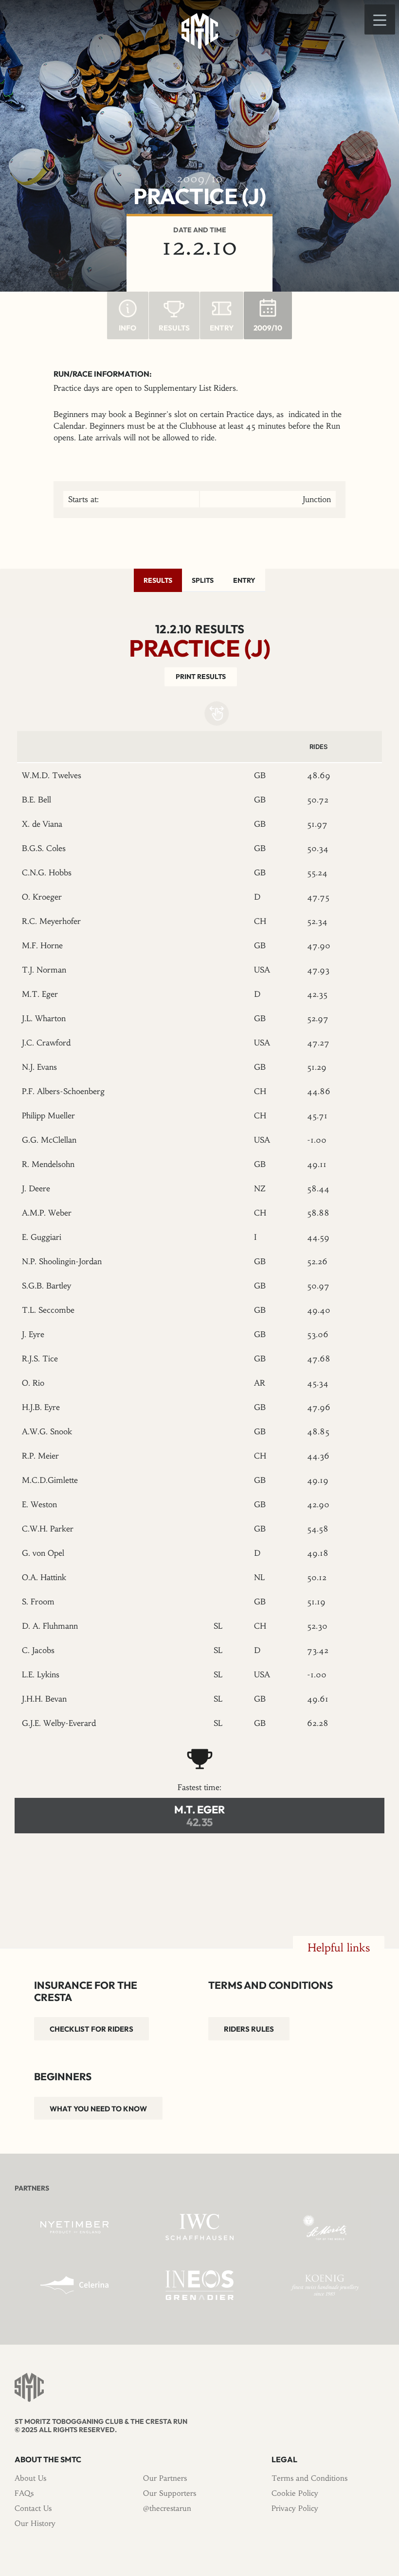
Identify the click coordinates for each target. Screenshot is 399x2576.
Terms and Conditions (309, 2478)
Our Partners (165, 2478)
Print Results (201, 677)
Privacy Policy (295, 2508)
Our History (35, 2523)
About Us (30, 2478)
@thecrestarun (167, 2508)
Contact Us (33, 2508)
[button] (380, 19)
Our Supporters (170, 2493)
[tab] (158, 580)
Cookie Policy (295, 2493)
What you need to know (98, 2109)
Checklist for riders (91, 2029)
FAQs (24, 2493)
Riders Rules (249, 2029)
